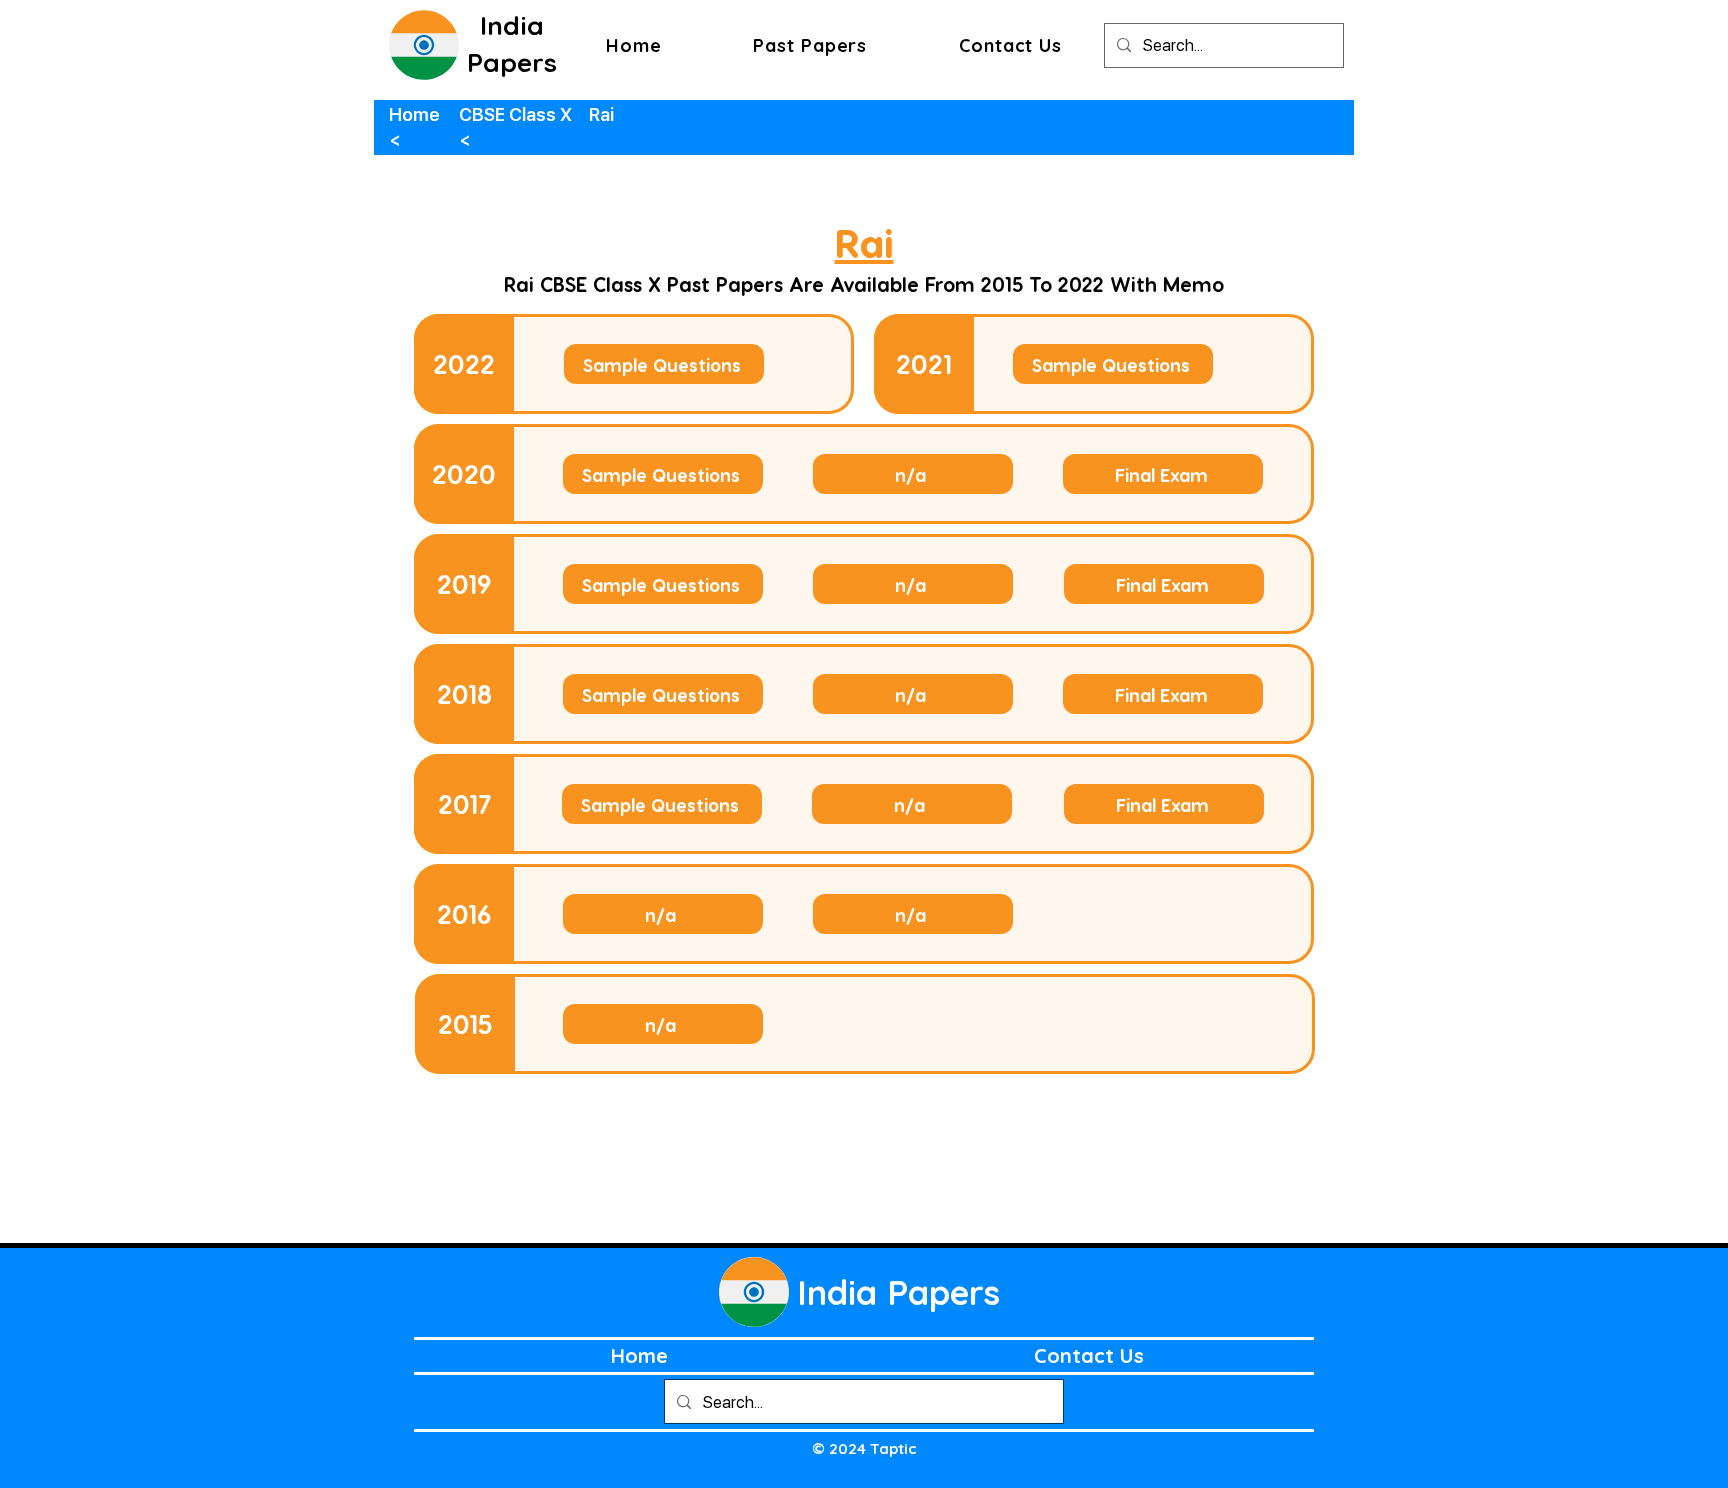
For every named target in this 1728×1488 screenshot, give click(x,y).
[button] (810, 45)
